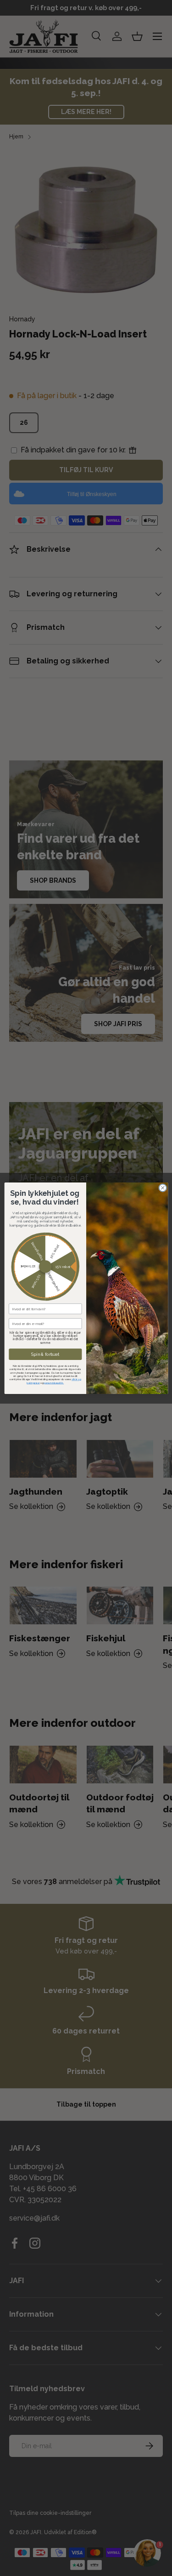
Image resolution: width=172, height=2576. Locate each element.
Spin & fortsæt (45, 1354)
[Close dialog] (162, 1188)
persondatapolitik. (54, 1382)
